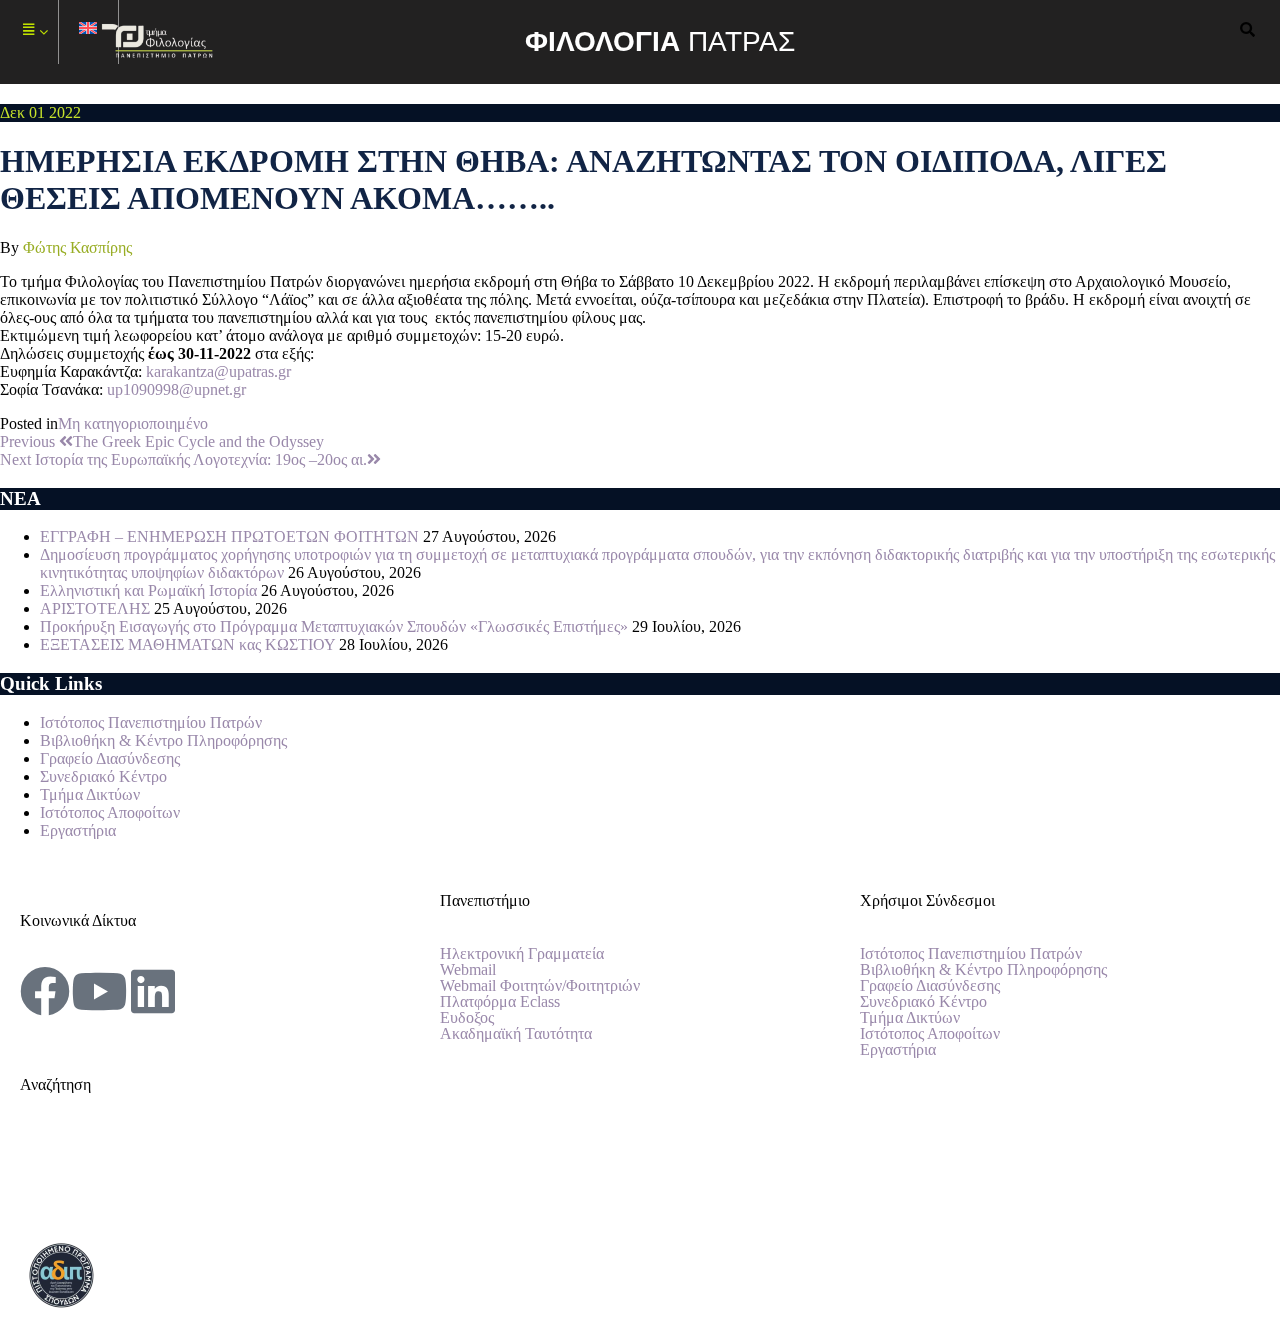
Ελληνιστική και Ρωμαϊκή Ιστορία (148, 590)
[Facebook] (45, 991)
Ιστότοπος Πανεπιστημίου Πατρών (151, 722)
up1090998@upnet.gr (176, 389)
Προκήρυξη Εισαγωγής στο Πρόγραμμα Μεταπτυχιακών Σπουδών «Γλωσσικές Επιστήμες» (334, 626)
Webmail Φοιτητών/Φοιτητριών (540, 986)
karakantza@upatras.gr (218, 371)
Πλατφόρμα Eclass (500, 1002)
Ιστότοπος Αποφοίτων (110, 812)
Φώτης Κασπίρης (77, 247)
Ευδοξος (467, 1018)
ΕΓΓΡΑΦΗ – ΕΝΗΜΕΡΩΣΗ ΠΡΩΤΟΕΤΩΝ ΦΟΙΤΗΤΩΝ (229, 536)
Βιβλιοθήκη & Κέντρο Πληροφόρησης (163, 740)
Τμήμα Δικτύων (90, 794)
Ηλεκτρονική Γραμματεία (522, 954)
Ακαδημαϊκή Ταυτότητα (516, 1034)
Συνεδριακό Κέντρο (103, 776)
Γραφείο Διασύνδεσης (110, 758)
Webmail (468, 970)
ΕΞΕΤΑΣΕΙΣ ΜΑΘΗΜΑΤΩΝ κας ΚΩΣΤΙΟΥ (187, 644)
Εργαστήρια (78, 830)
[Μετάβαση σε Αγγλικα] (89, 32)
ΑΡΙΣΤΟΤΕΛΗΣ (95, 608)
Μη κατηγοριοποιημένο (133, 423)
